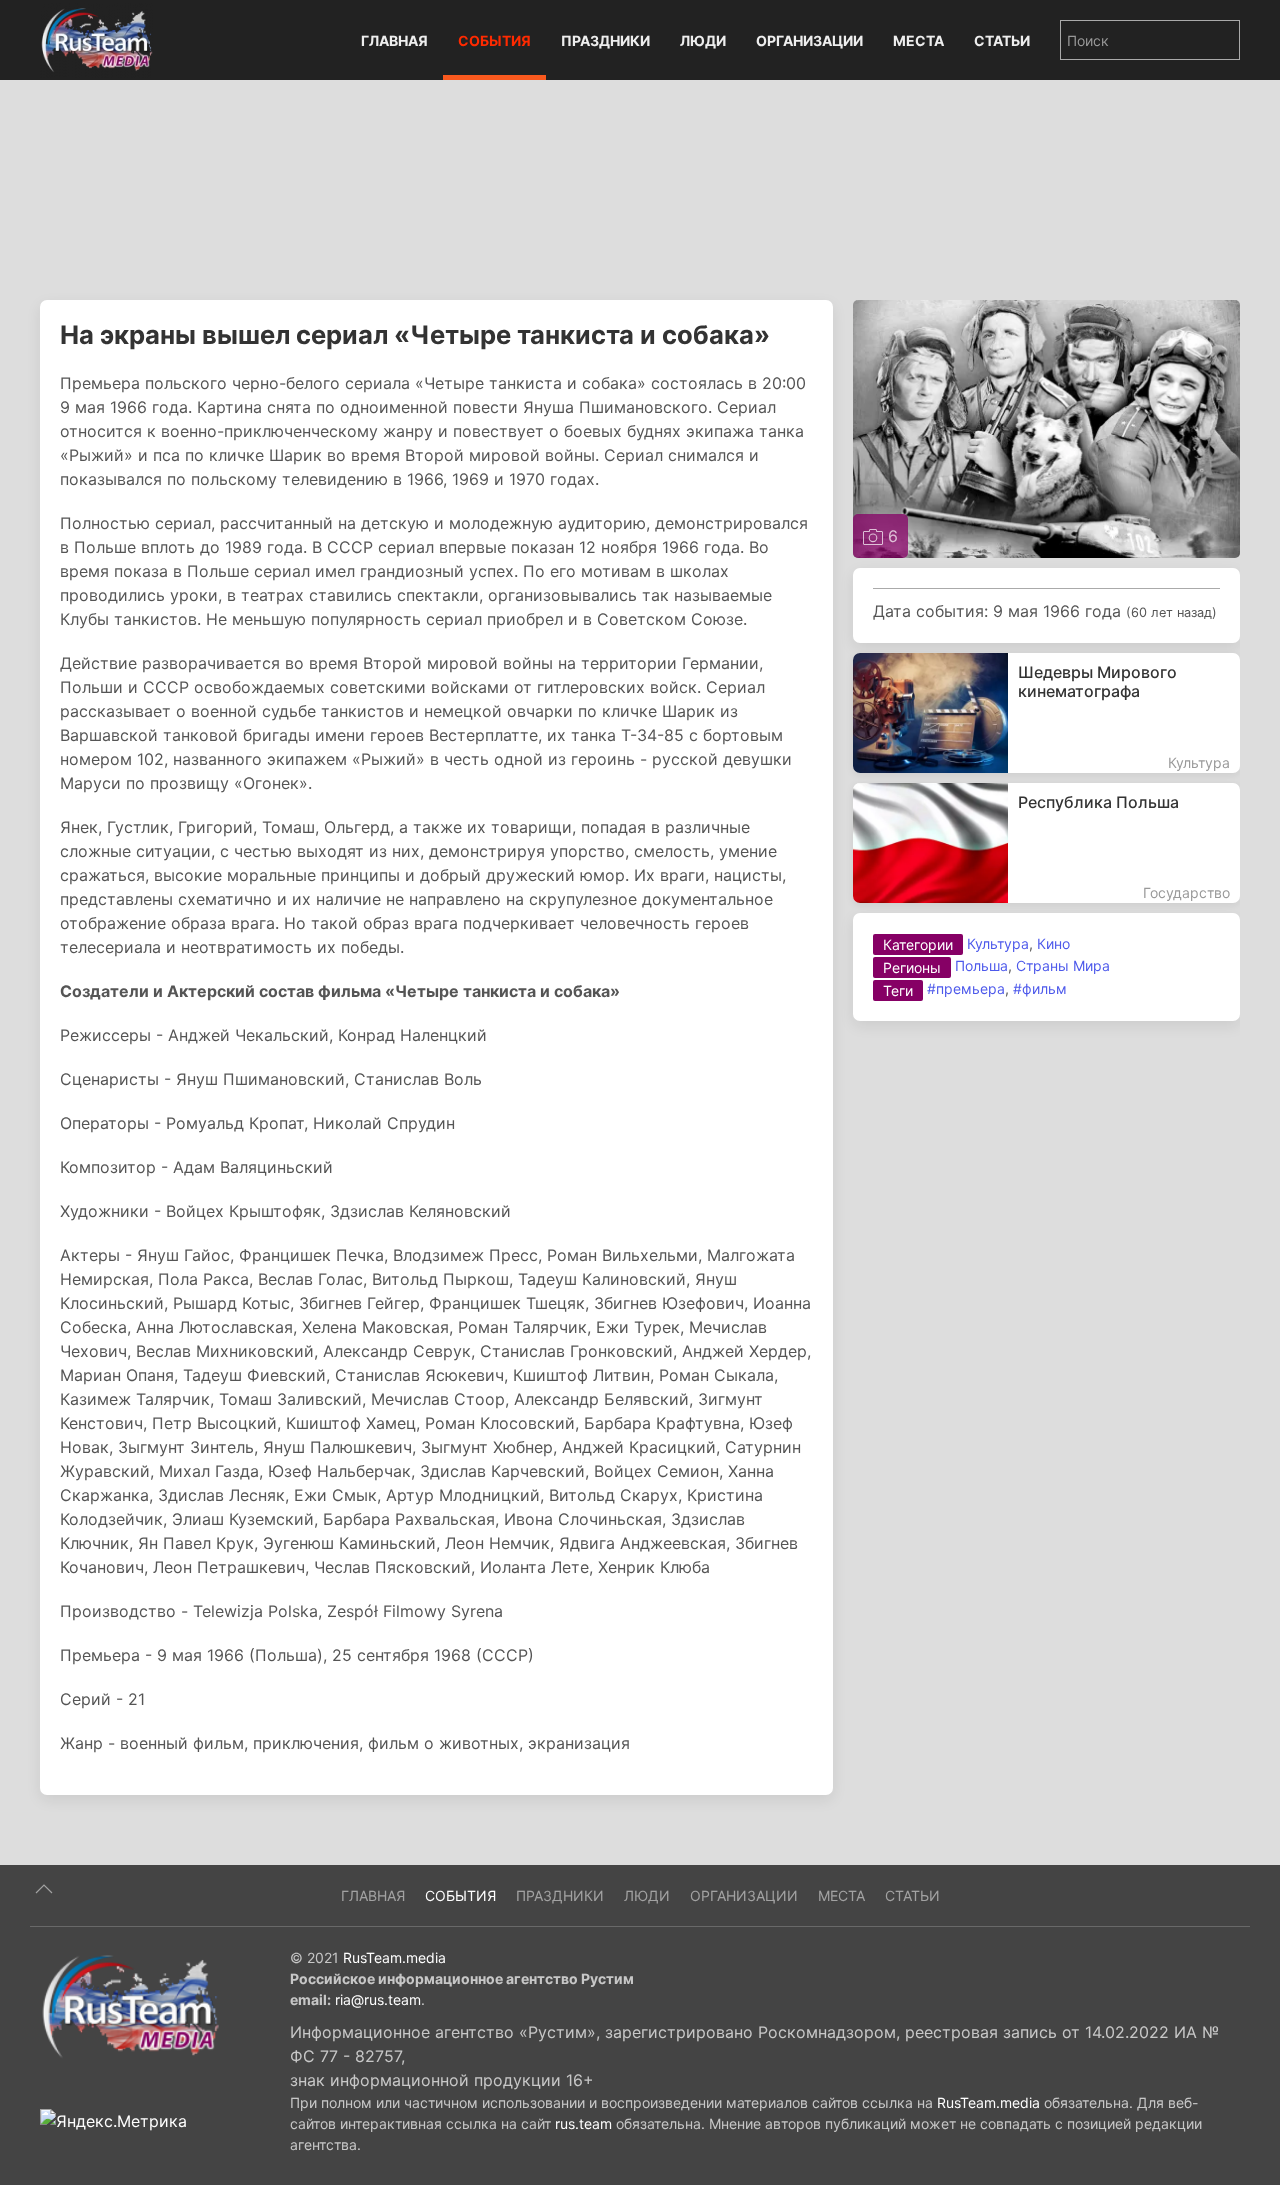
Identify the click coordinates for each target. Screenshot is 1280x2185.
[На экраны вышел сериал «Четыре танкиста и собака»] (1046, 427)
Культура (998, 943)
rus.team (583, 2123)
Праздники (605, 40)
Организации (809, 40)
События (494, 40)
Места (918, 40)
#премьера (966, 988)
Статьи (1002, 40)
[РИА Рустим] (130, 2005)
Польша (981, 965)
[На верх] (44, 1889)
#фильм (1040, 988)
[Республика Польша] (1046, 843)
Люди (703, 40)
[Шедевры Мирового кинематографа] (1046, 713)
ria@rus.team (378, 1999)
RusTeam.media (394, 1957)
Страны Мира (1063, 965)
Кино (1053, 943)
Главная (394, 40)
